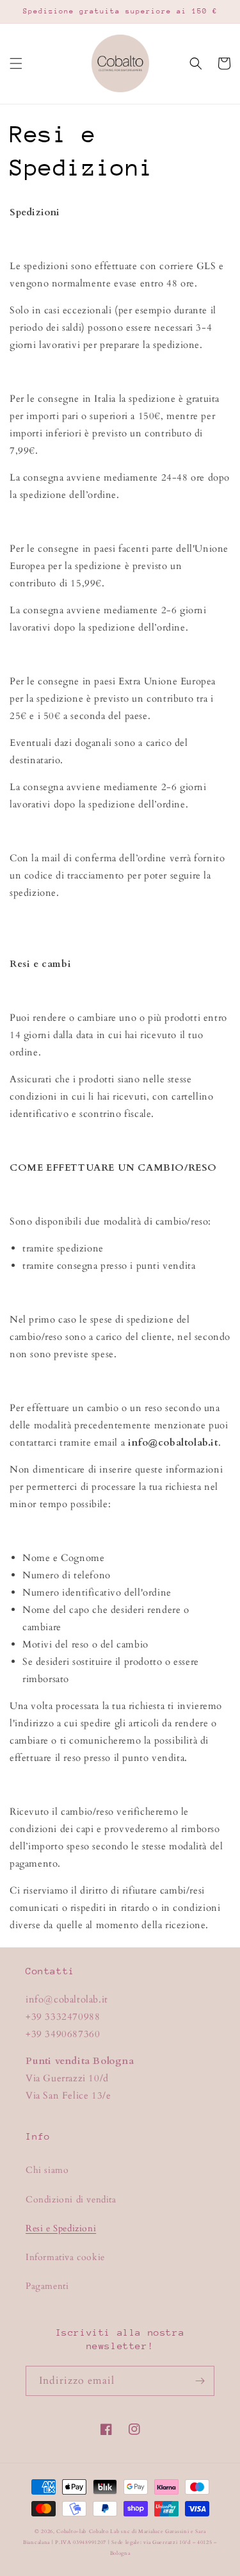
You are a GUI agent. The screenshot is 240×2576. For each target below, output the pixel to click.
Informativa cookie (65, 2257)
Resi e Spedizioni (61, 2228)
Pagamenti (47, 2286)
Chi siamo (47, 2170)
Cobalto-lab (71, 2531)
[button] (16, 63)
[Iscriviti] (200, 2381)
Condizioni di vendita (71, 2200)
